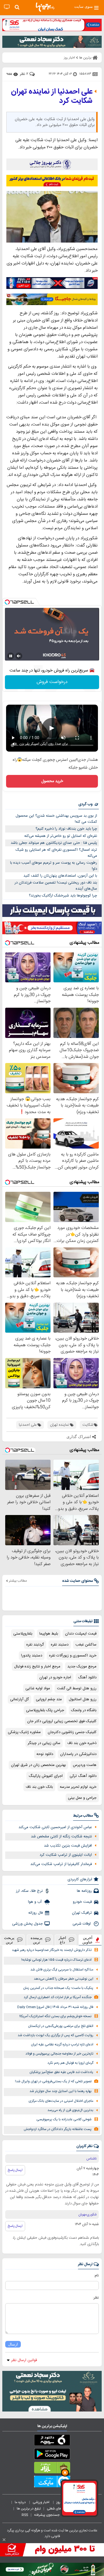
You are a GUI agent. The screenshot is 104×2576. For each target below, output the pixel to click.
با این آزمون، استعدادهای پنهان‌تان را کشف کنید (60, 876)
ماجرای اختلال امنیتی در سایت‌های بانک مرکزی (61, 2101)
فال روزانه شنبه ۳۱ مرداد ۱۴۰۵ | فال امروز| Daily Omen (55, 2007)
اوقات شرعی (82, 1924)
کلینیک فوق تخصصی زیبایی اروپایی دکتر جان (62, 1721)
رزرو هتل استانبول (83, 1699)
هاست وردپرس (85, 1765)
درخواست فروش (52, 682)
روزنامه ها (84, 1891)
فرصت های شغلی (59, 2509)
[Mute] (19, 656)
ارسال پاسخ (15, 2170)
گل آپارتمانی (19, 1699)
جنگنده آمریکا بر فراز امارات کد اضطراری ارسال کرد (58, 1997)
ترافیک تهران (82, 1913)
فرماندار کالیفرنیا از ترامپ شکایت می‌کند (61, 1864)
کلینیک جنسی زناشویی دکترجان (72, 1732)
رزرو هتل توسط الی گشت (77, 1688)
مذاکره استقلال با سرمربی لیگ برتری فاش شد (62, 1970)
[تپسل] (7, 602)
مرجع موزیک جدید (82, 1667)
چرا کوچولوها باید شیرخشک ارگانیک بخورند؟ (63, 896)
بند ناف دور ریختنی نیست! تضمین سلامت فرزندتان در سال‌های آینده (56, 886)
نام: (96, 2276)
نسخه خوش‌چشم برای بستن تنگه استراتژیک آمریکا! (55, 2016)
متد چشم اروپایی (49, 1699)
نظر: (96, 2298)
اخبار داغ (62, 1940)
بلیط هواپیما (49, 1634)
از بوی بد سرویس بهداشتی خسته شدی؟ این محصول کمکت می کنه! (56, 819)
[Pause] (11, 656)
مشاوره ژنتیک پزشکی (24, 1732)
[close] (4, 2540)
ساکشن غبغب (86, 1645)
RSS (25, 2515)
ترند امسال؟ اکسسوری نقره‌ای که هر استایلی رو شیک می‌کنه (56, 853)
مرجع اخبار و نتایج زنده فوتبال (37, 1667)
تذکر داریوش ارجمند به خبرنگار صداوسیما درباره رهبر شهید (52, 1950)
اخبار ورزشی (41, 2502)
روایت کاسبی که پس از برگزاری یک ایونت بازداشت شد (55, 2035)
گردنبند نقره (35, 1645)
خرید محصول (52, 781)
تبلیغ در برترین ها (29, 2509)
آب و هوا (35, 1902)
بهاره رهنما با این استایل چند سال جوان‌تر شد (61, 2091)
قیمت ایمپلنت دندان (81, 1634)
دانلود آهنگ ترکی (83, 1776)
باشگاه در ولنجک (84, 1710)
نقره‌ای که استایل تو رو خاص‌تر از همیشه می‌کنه (61, 836)
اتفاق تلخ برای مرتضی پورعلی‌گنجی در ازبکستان (61, 2026)
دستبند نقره (60, 1645)
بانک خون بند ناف (39, 1787)
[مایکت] (52, 2483)
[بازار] (52, 2469)
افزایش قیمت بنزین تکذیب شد (68, 1846)
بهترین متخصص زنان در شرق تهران (38, 1765)
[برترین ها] (45, 7)
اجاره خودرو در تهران (55, 1677)
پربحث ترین (9, 1940)
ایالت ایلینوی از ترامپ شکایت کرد (66, 1855)
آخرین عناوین (88, 1940)
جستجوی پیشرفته (47, 2515)
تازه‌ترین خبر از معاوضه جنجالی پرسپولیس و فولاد (59, 2054)
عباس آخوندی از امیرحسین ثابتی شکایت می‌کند (55, 1827)
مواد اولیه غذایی (38, 1688)
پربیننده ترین (37, 1940)
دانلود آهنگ (87, 1677)
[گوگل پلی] (52, 2455)
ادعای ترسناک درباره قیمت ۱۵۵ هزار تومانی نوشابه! (56, 1960)
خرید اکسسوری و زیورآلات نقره (73, 1656)
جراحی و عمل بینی (82, 1798)
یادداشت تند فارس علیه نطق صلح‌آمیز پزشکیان (61, 2072)
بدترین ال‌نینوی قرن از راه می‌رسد (70, 2110)
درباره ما (21, 2502)
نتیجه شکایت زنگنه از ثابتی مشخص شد (61, 1837)
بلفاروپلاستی (23, 1634)
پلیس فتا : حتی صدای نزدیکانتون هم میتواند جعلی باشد (54, 843)
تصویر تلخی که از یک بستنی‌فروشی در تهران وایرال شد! (53, 2082)
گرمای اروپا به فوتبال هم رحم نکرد (70, 2063)
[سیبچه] (52, 2441)
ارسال (13, 2344)
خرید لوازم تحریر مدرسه (78, 1787)
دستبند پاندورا (32, 1656)
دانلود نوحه (45, 1754)
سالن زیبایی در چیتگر (44, 1743)
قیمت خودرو (82, 1902)
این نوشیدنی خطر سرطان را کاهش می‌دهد (64, 1979)
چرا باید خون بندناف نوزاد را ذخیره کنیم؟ (66, 829)
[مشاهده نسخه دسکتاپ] (7, 7)
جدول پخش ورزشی (27, 1924)
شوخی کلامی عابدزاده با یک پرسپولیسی (64, 2120)
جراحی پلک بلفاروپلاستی (45, 1710)
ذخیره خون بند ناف (82, 1743)
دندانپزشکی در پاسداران (78, 1754)
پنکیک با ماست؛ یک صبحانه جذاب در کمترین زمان (58, 1988)
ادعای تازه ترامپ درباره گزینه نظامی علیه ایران (62, 2045)
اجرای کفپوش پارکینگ (46, 1776)
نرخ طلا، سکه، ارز (29, 1891)
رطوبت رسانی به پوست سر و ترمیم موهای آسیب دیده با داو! (54, 866)
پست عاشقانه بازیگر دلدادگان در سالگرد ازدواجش (58, 2129)
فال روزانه (36, 1913)
